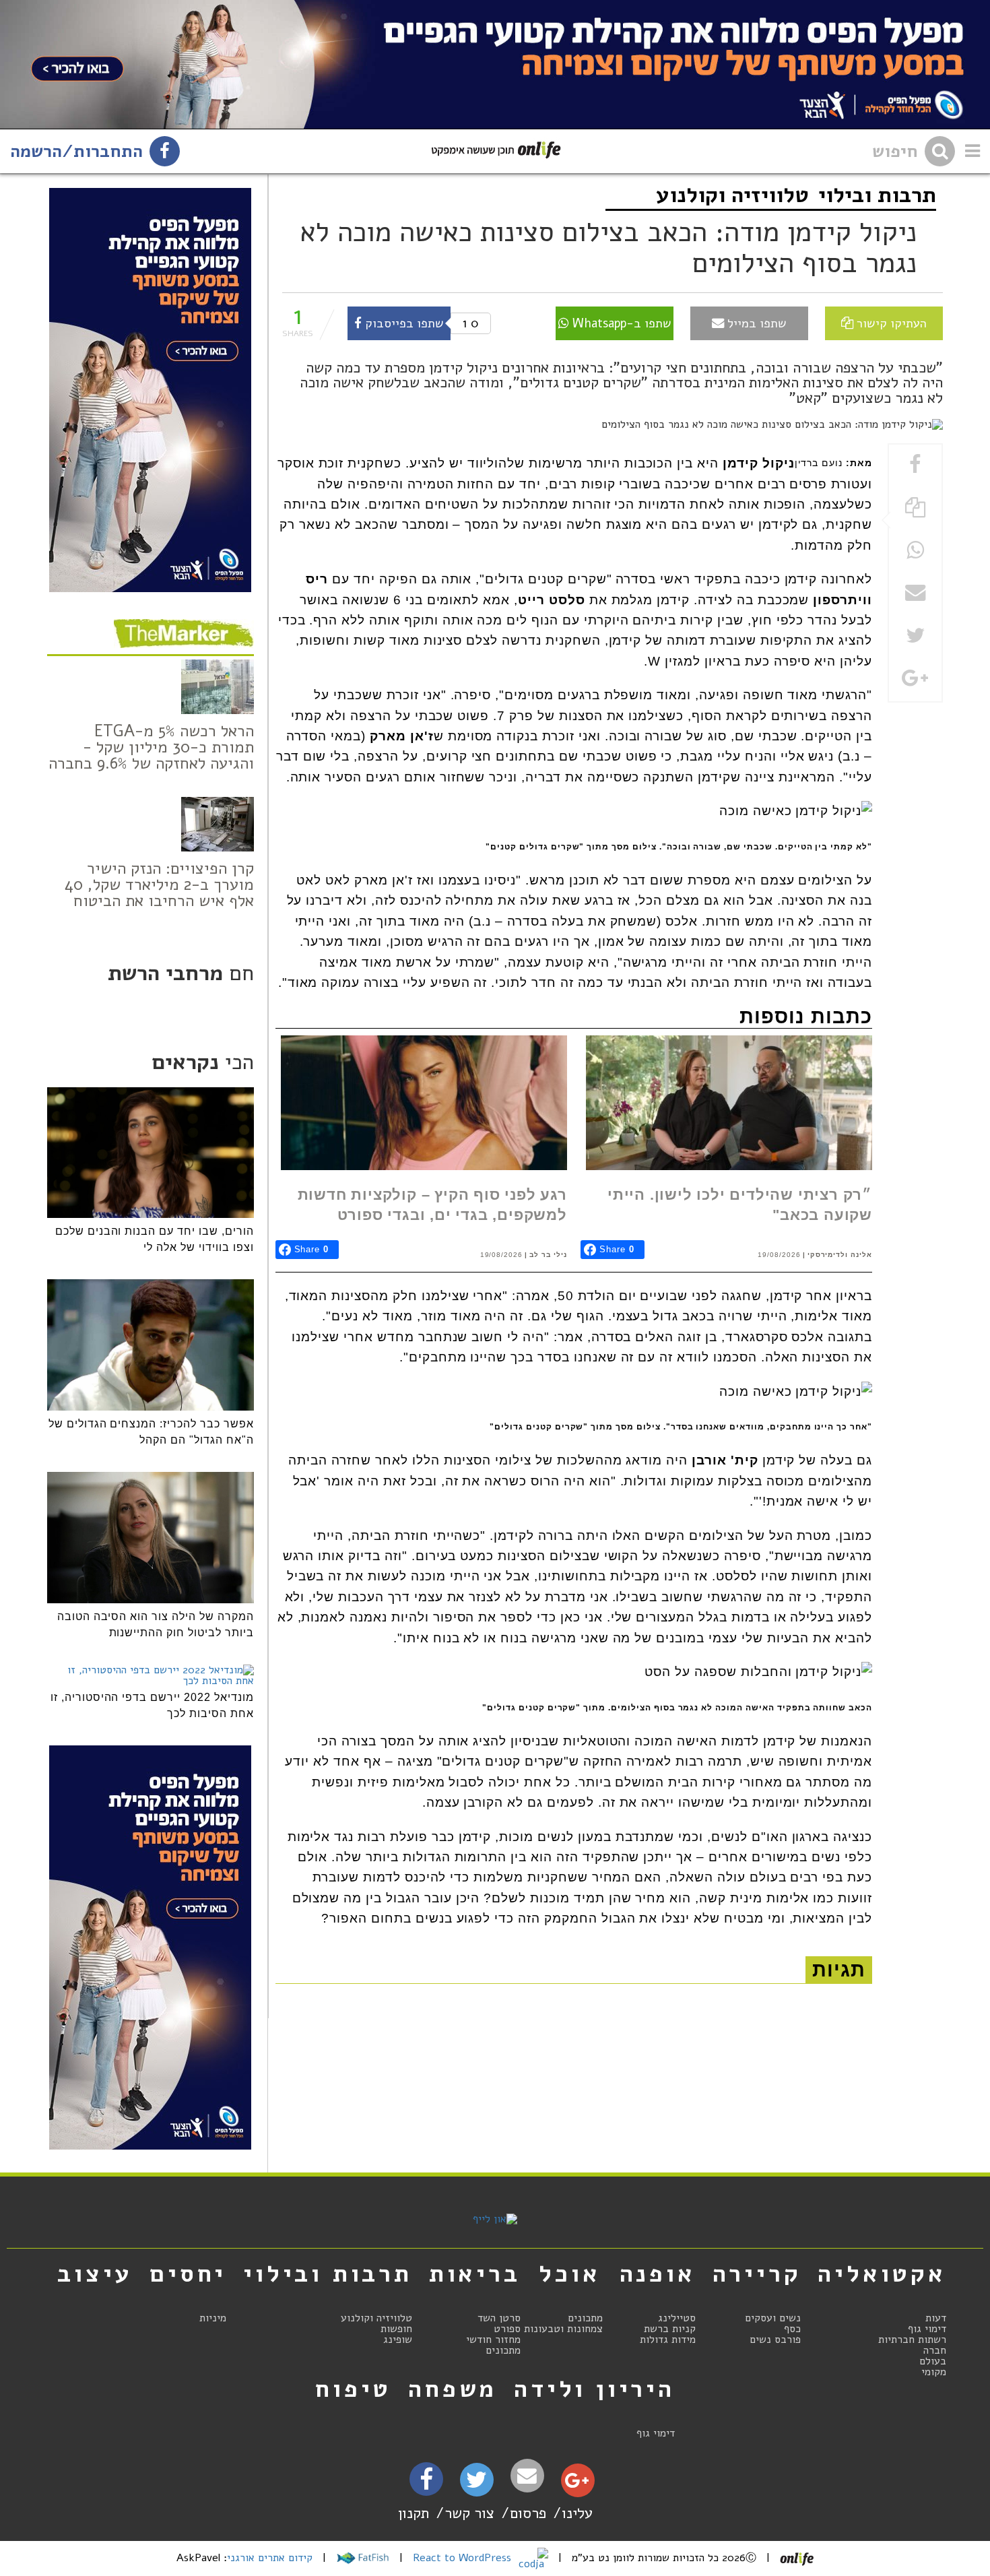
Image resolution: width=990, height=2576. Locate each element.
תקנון (414, 2513)
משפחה (453, 2389)
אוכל (569, 2274)
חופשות (396, 2329)
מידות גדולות (668, 2340)
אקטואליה (882, 2274)
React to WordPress (464, 2558)
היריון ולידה (594, 2389)
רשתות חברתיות (912, 2340)
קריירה (757, 2274)
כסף (792, 2329)
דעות (936, 2318)
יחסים (188, 2274)
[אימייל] (527, 2476)
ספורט (507, 2329)
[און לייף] (495, 2219)
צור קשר (469, 2513)
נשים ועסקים (773, 2318)
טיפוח (353, 2389)
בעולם (933, 2361)
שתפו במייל (755, 323)
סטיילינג (677, 2318)
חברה (935, 2350)
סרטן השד (499, 2318)
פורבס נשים (775, 2340)
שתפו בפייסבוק (403, 323)
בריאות (475, 2274)
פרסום (528, 2513)
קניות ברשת (670, 2329)
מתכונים (585, 2318)
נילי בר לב (548, 1255)
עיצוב (95, 2274)
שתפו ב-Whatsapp (620, 323)
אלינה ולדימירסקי (840, 1255)
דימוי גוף (927, 2329)
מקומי (934, 2372)
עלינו (577, 2513)
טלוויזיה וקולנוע (732, 195)
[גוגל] (577, 2484)
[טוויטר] (476, 2484)
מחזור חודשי (493, 2340)
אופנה (658, 2274)
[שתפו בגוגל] (915, 679)
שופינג (398, 2340)
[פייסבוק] (426, 2483)
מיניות (213, 2318)
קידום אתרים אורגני (270, 2558)
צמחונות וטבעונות (563, 2329)
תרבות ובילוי (877, 195)
